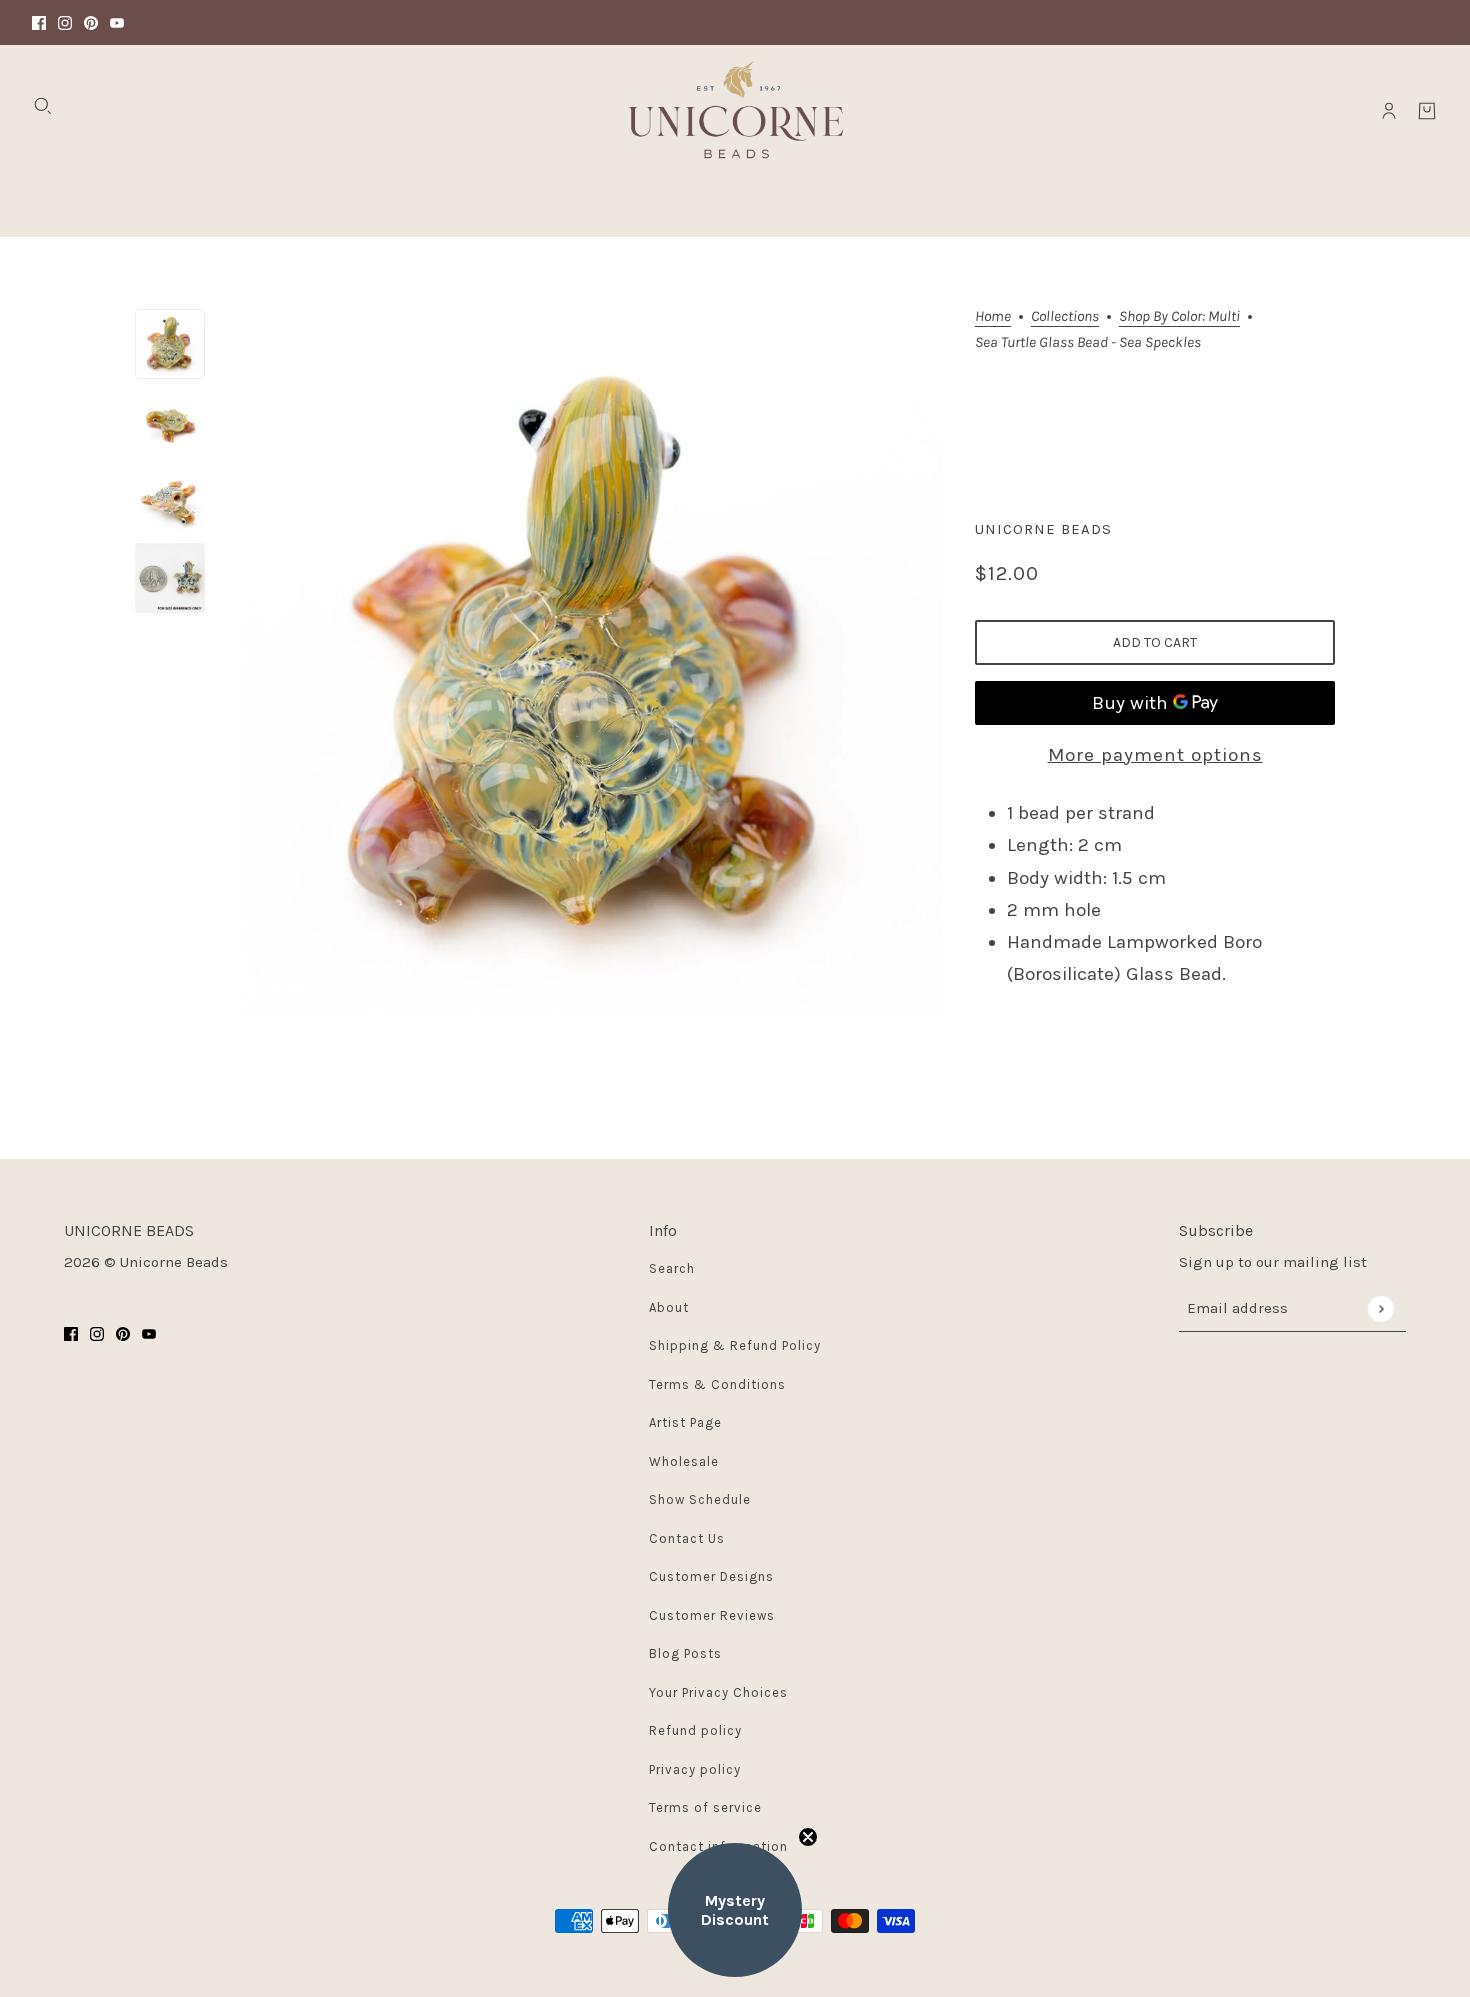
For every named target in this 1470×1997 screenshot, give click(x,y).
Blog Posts (685, 1653)
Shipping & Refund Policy (735, 1345)
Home (993, 317)
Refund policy (695, 1730)
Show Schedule (700, 1499)
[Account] (1389, 111)
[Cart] (1427, 111)
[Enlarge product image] (590, 662)
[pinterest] (91, 22)
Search (672, 1268)
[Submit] (1380, 1308)
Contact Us (687, 1538)
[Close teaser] (808, 1837)
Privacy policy (695, 1769)
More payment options (1155, 755)
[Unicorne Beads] (735, 111)
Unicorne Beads (1043, 529)
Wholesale (684, 1461)
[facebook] (39, 22)
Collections (1065, 317)
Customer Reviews (712, 1615)
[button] (735, 1910)
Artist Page (685, 1422)
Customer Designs (711, 1576)
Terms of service (705, 1807)
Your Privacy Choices (718, 1692)
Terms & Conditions (717, 1384)
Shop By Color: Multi (1179, 317)
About (669, 1307)
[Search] (43, 106)
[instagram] (65, 22)
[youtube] (117, 22)
